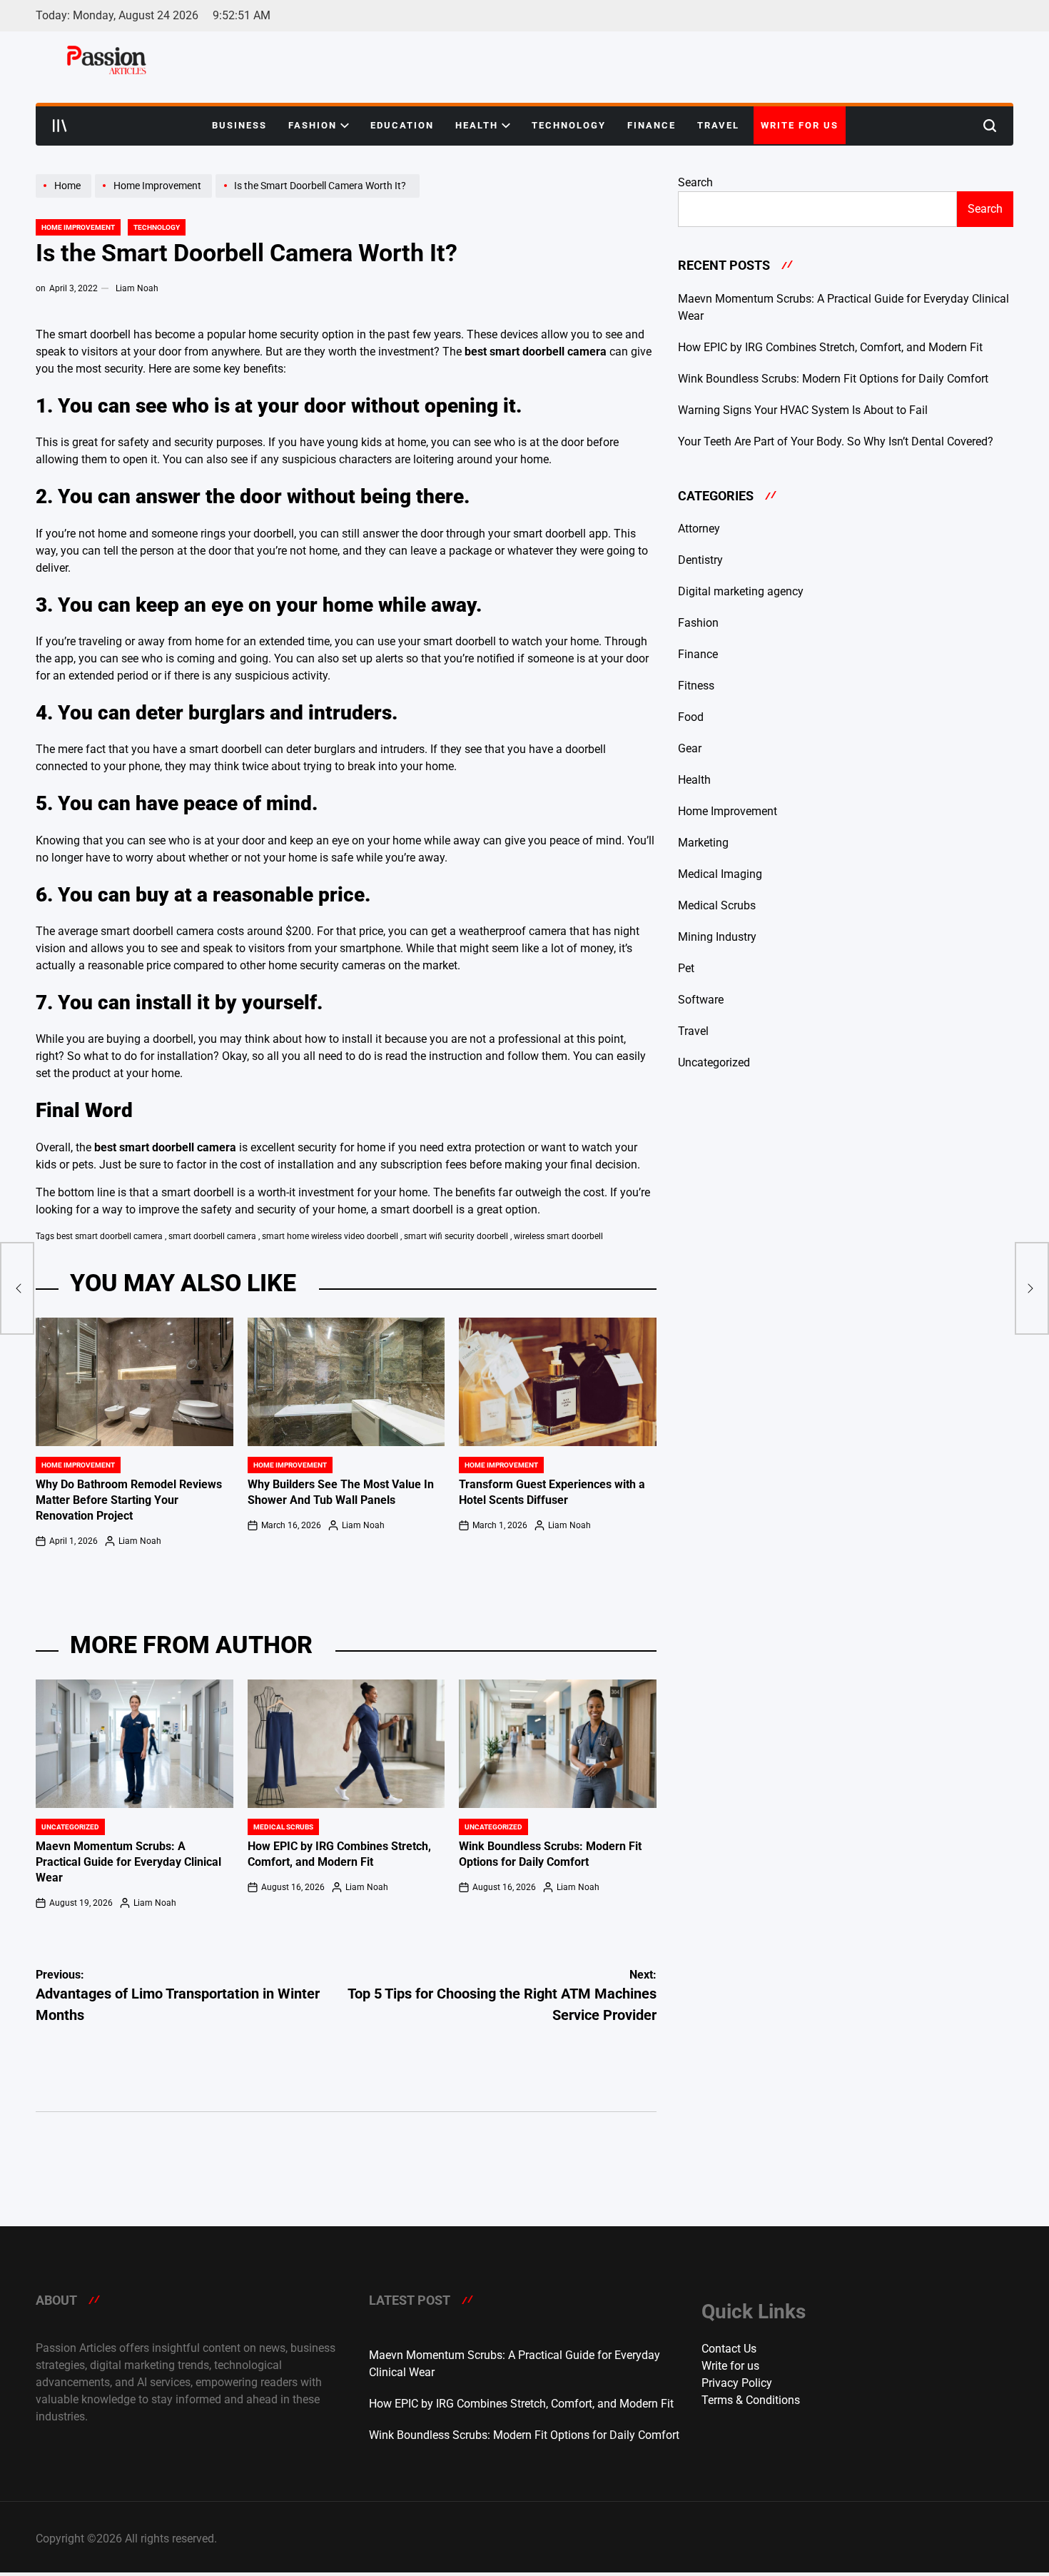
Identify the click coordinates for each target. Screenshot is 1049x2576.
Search (695, 182)
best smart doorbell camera (110, 1236)
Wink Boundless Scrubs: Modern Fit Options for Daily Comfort (833, 379)
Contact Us (729, 2349)
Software (701, 1000)
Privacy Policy (737, 2383)
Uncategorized (70, 1827)
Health (477, 125)
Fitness (696, 686)
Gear (690, 748)
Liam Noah (137, 288)
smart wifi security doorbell (456, 1236)
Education (402, 125)
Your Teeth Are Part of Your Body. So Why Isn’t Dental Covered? (836, 441)
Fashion (313, 125)
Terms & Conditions (751, 2400)
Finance (652, 125)
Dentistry (700, 560)
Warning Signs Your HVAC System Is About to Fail (803, 410)
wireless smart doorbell (558, 1236)
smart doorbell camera (212, 1236)
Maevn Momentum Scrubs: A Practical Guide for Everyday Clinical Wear (128, 1862)
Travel (718, 125)
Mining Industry (717, 937)
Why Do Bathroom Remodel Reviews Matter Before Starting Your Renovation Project (129, 1500)
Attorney (699, 529)
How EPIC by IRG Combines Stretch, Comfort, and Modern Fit (830, 347)
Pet (686, 968)
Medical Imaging (720, 874)
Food (691, 717)
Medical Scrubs (283, 1827)
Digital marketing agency (741, 591)
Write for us (800, 125)
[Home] (65, 197)
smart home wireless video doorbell (330, 1236)
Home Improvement (78, 227)
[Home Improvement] (155, 197)
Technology (569, 125)
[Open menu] (60, 126)
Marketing (703, 843)
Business (239, 125)
